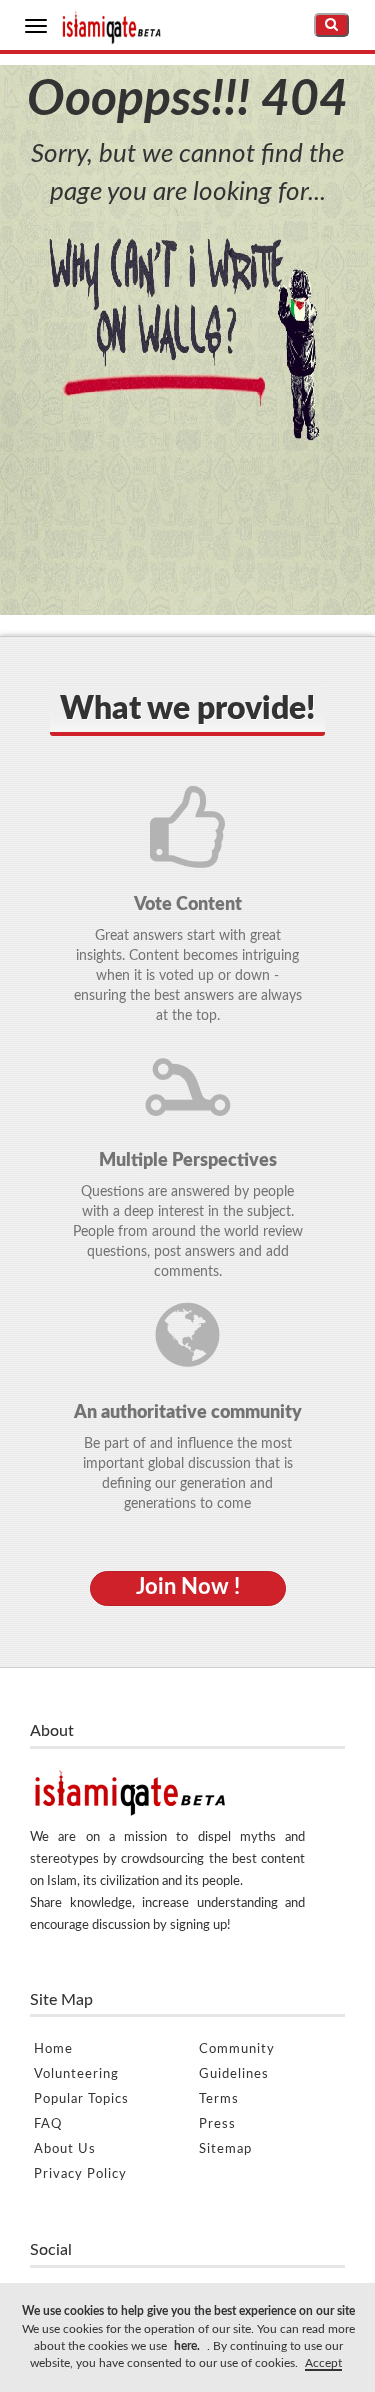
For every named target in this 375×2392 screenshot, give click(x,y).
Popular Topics (81, 2099)
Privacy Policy (80, 2174)
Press (217, 2124)
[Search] (331, 25)
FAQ (48, 2124)
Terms (219, 2099)
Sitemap (225, 2149)
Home (53, 2049)
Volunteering (76, 2074)
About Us (65, 2149)
